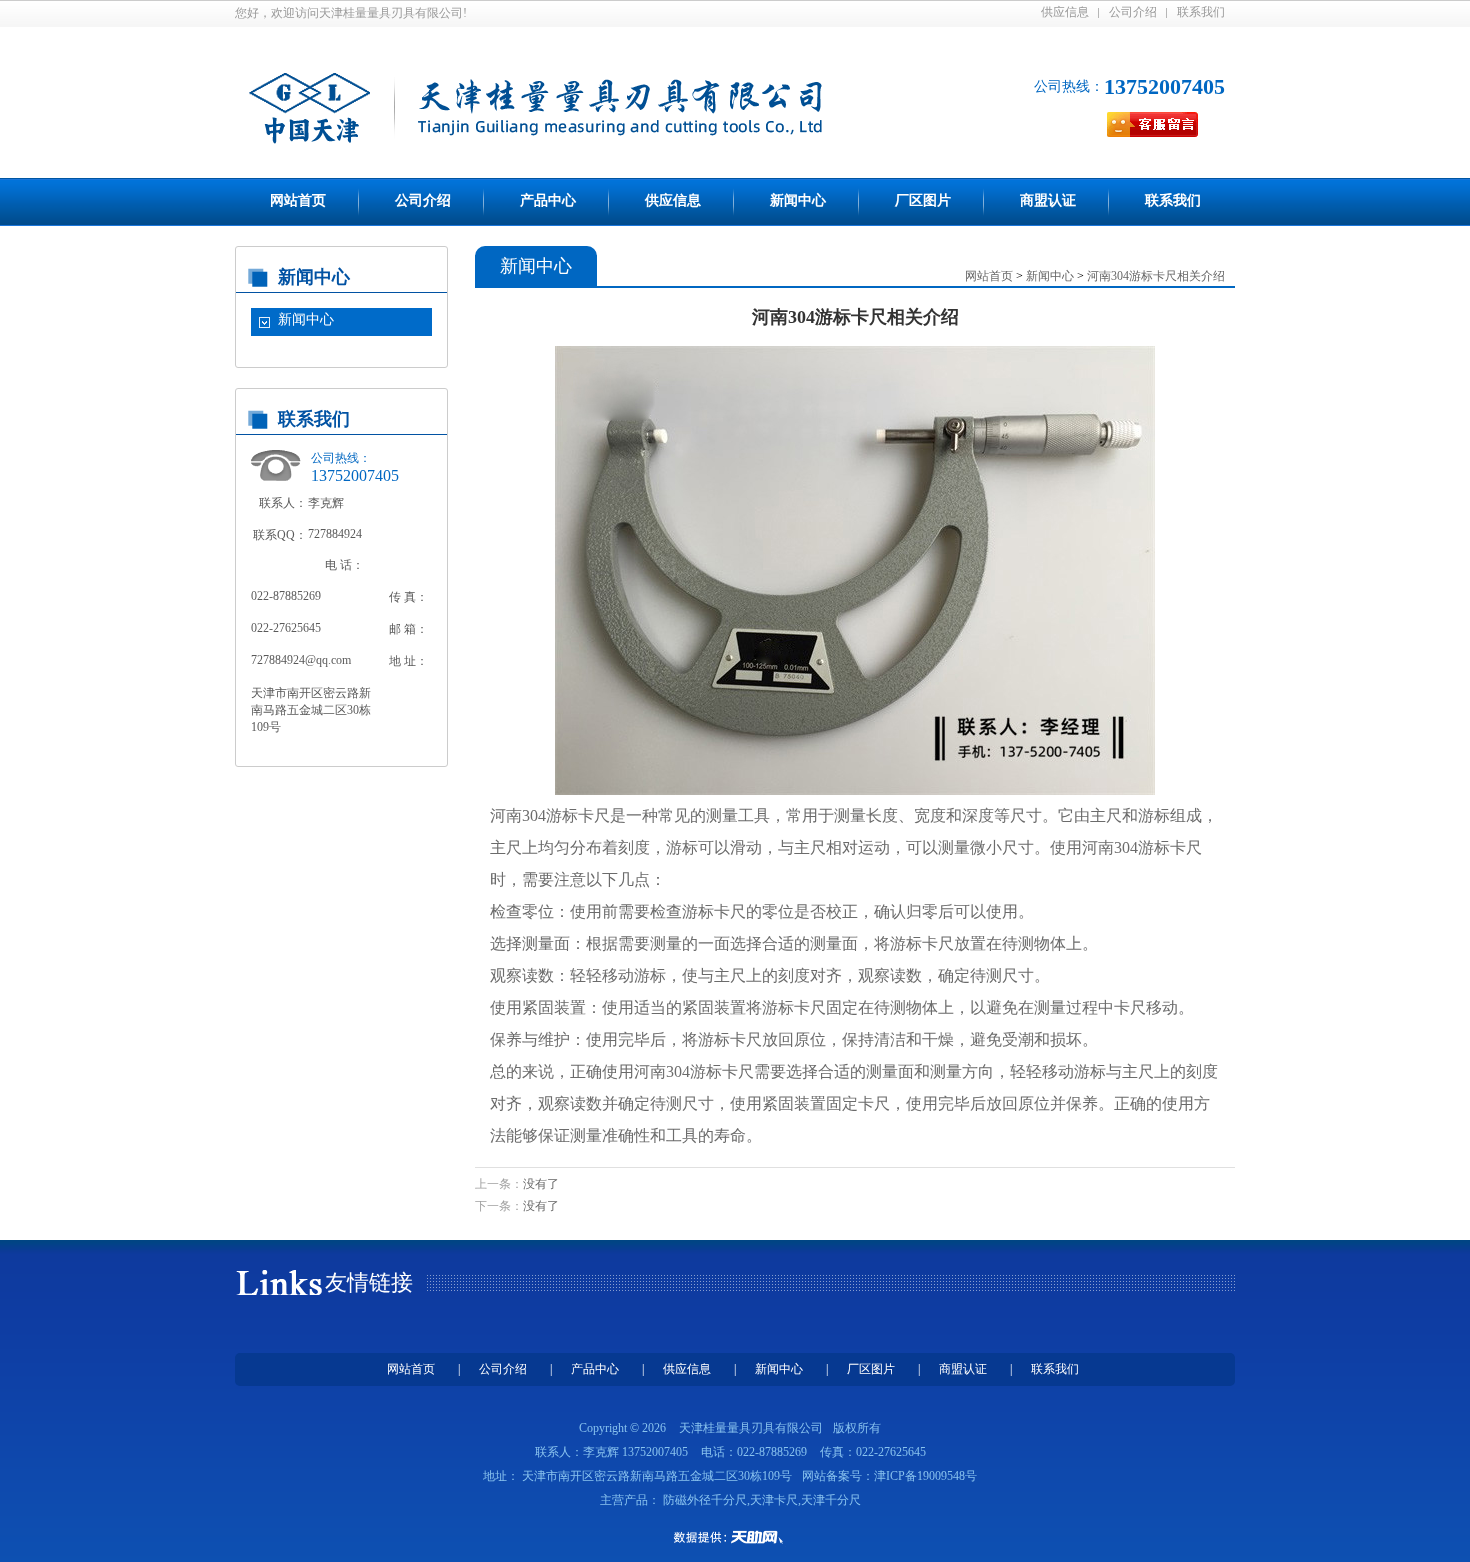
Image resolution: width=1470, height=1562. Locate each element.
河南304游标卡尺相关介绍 (1156, 276)
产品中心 (548, 200)
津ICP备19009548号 (925, 1476)
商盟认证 (1048, 200)
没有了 (541, 1184)
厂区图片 (923, 200)
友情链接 (369, 1282)
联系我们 (1201, 12)
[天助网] (735, 1537)
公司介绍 (1133, 12)
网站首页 (298, 200)
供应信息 (1065, 12)
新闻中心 (798, 200)
